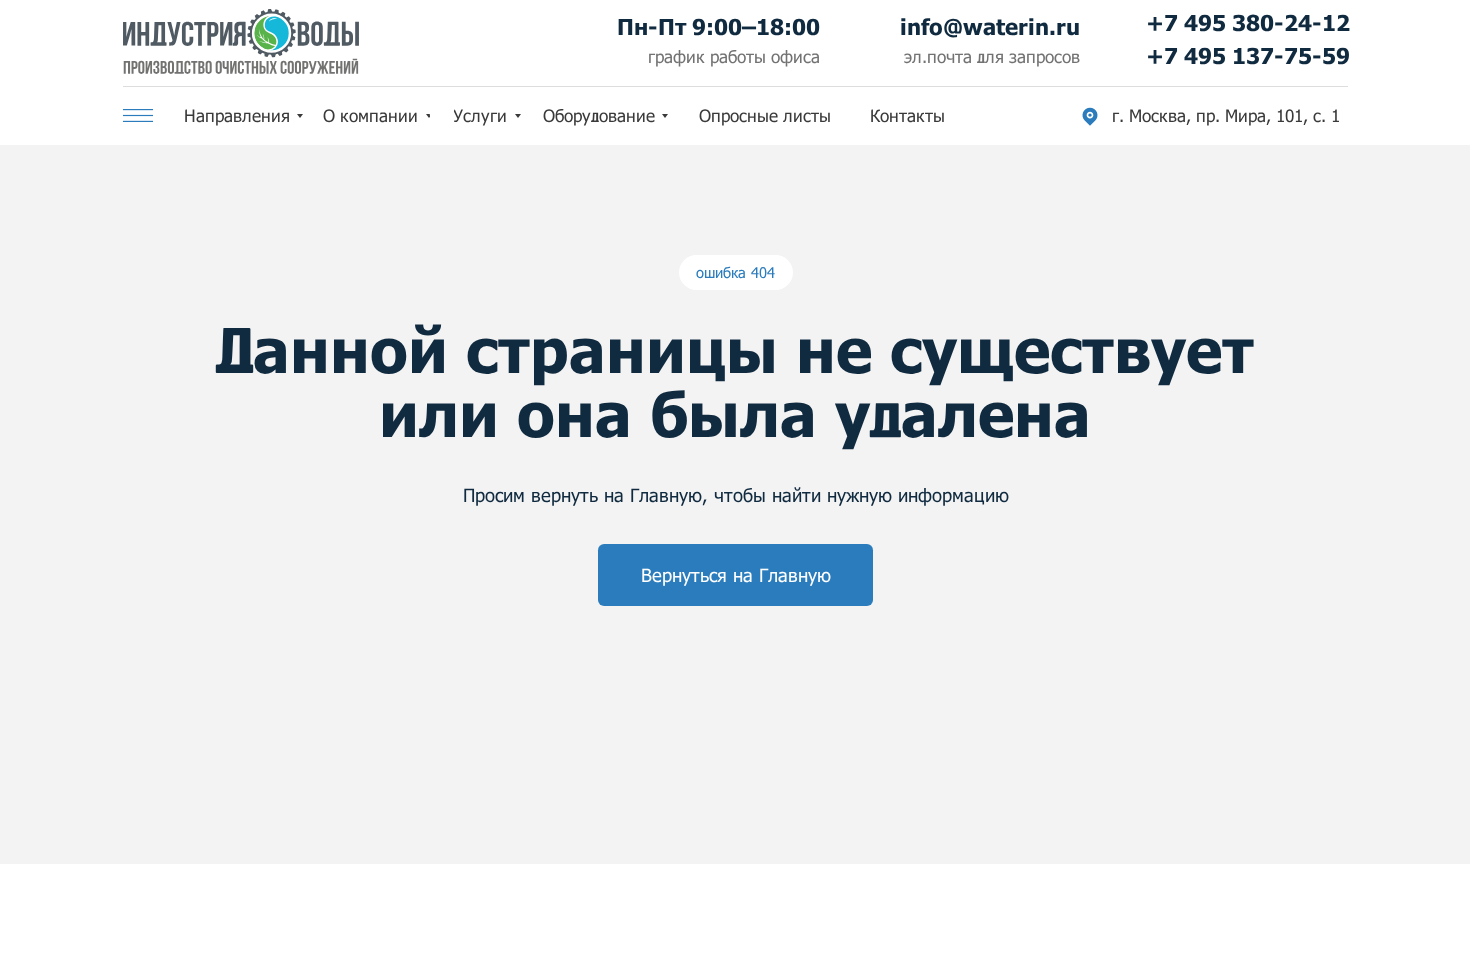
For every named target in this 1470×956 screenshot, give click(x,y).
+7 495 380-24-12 (1248, 22)
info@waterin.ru (990, 26)
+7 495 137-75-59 (1248, 55)
